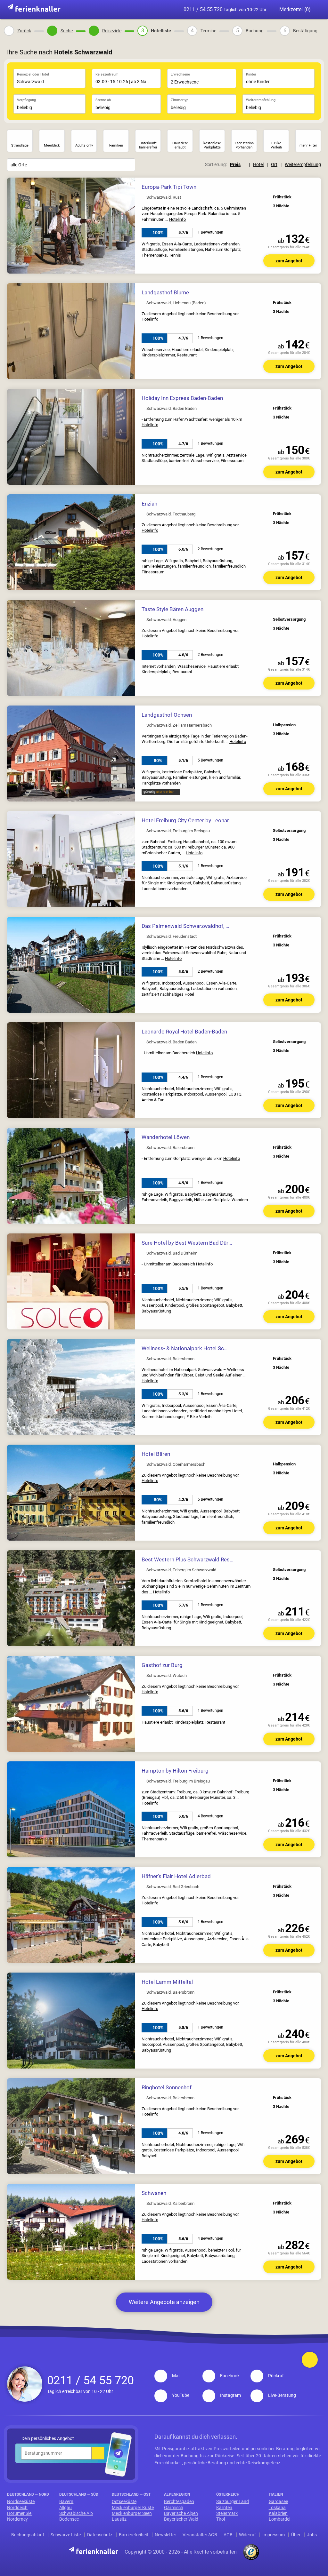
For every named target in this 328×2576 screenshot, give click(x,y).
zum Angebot (289, 261)
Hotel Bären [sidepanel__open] (156, 1454)
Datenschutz (100, 2535)
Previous (13, 226)
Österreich (228, 2494)
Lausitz (119, 2519)
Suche (67, 31)
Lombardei (279, 2519)
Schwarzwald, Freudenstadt (172, 937)
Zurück (24, 31)
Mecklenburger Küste (133, 2508)
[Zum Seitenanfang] (310, 2360)
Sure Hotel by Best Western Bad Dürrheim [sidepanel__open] (192, 1243)
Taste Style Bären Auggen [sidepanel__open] (172, 609)
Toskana (277, 2508)
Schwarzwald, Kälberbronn (170, 2204)
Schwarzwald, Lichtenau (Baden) (176, 303)
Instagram (230, 2395)
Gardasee (278, 2501)
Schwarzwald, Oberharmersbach (176, 1464)
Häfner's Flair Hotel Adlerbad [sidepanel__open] (176, 1876)
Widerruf (247, 2535)
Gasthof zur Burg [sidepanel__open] (162, 1665)
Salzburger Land (233, 2501)
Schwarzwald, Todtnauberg (171, 514)
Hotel (258, 164)
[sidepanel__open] (182, 233)
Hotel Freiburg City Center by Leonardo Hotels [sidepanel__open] (197, 820)
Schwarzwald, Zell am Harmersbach (179, 725)
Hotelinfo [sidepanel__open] (177, 219)
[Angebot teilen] (302, 186)
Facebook (230, 2376)
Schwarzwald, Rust (164, 197)
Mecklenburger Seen (132, 2513)
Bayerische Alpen (181, 2513)
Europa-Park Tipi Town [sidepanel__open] (169, 187)
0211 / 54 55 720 (225, 9)
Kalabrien (278, 2513)
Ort (274, 164)
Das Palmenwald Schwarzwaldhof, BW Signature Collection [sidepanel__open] (213, 926)
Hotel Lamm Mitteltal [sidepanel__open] (167, 1982)
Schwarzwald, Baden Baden (172, 409)
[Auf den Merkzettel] (312, 186)
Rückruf (276, 2376)
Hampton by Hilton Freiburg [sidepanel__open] (175, 1771)
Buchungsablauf (28, 2535)
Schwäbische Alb (76, 2513)
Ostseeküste (124, 2501)
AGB (228, 2535)
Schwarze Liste (66, 2535)
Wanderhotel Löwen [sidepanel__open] (166, 1137)
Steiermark (227, 2513)
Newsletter (165, 2535)
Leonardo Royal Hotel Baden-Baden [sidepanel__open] (184, 1032)
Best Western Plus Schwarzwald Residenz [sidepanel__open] (192, 1559)
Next (129, 226)
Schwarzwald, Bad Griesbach (173, 1887)
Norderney (17, 2519)
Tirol (221, 2519)
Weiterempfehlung (303, 164)
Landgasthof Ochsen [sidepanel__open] (167, 715)
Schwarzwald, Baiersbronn (170, 1148)
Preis (235, 164)
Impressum (274, 2535)
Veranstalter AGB (200, 2535)
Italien (276, 2494)
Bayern (66, 2501)
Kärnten (224, 2508)
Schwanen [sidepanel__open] (154, 2193)
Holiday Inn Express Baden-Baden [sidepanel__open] (182, 398)
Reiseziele (112, 31)
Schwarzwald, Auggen (166, 620)
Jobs (312, 2535)
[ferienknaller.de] (34, 8)
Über (296, 2535)
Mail (176, 2376)
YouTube (181, 2395)
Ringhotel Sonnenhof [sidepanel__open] (167, 2087)
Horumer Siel (20, 2513)
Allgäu (66, 2508)
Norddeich (17, 2508)
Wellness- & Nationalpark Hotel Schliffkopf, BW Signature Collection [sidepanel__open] (223, 1348)
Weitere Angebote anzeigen (164, 2302)
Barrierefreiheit (134, 2535)
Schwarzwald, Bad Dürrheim (172, 1253)
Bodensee (69, 2519)
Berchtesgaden (179, 2501)
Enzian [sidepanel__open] (149, 504)
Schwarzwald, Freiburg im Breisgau (178, 831)
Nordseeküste (21, 2501)
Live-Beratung (282, 2395)
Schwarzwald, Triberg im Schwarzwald (181, 1570)
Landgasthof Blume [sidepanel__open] (165, 292)
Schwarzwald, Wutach (167, 1676)
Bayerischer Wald (181, 2519)
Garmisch (174, 2508)
